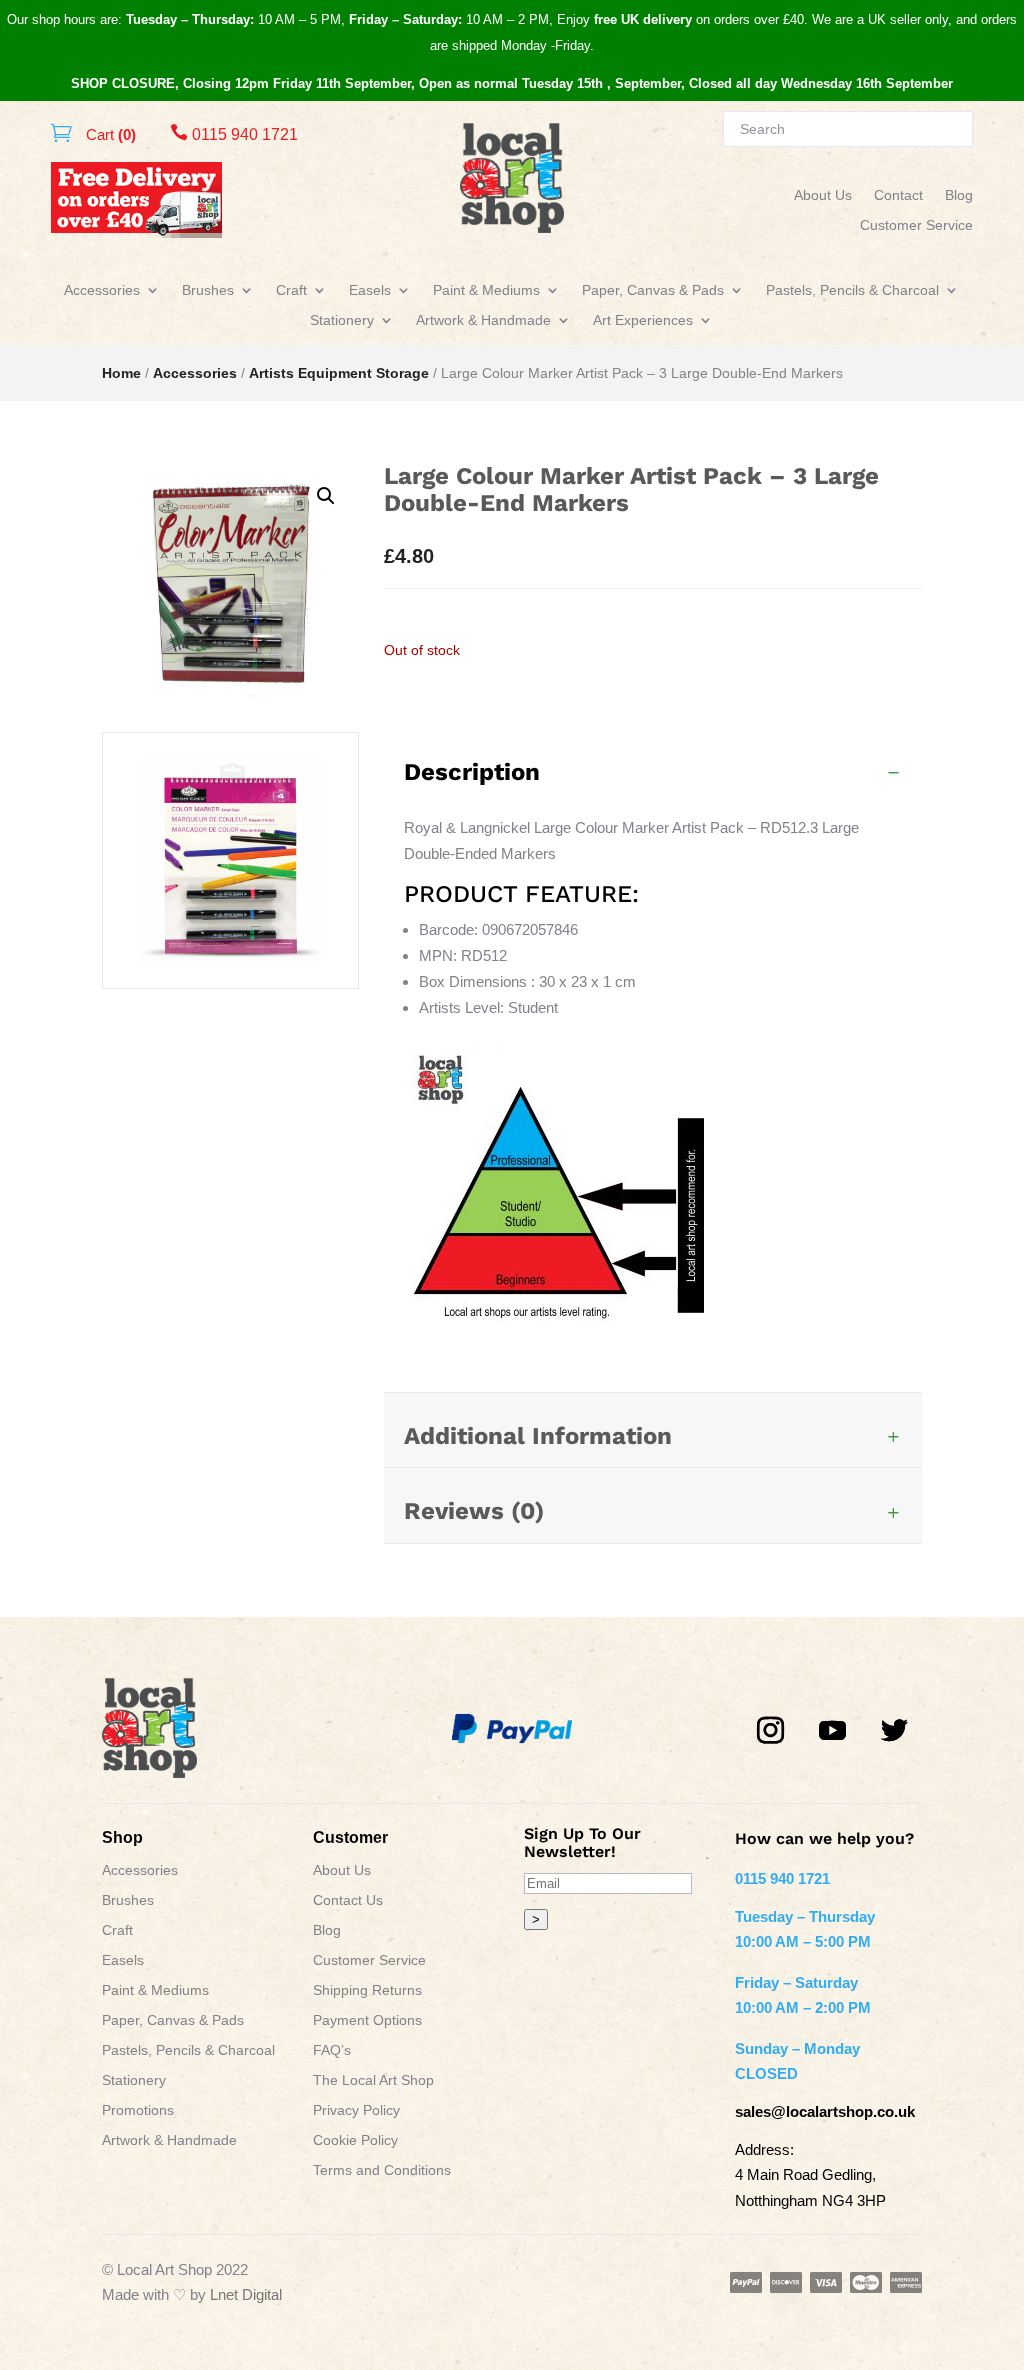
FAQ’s (332, 2050)
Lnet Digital (246, 2294)
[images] (230, 982)
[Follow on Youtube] (833, 1731)
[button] (326, 496)
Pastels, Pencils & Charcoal (852, 290)
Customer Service (916, 225)
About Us (823, 195)
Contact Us (348, 1900)
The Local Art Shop (373, 2080)
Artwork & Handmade (483, 320)
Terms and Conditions (382, 2170)
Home (121, 373)
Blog (959, 195)
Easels (370, 290)
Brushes (208, 290)
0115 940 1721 (234, 134)
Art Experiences (643, 320)
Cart (109, 134)
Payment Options (367, 2020)
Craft (291, 290)
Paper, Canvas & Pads (653, 290)
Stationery (342, 320)
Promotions (138, 2110)
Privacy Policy (356, 2110)
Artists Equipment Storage (339, 373)
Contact (898, 195)
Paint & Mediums (486, 290)
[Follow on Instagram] (771, 1731)
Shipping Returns (367, 1990)
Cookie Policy (355, 2140)
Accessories (102, 290)
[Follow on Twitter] (895, 1731)
